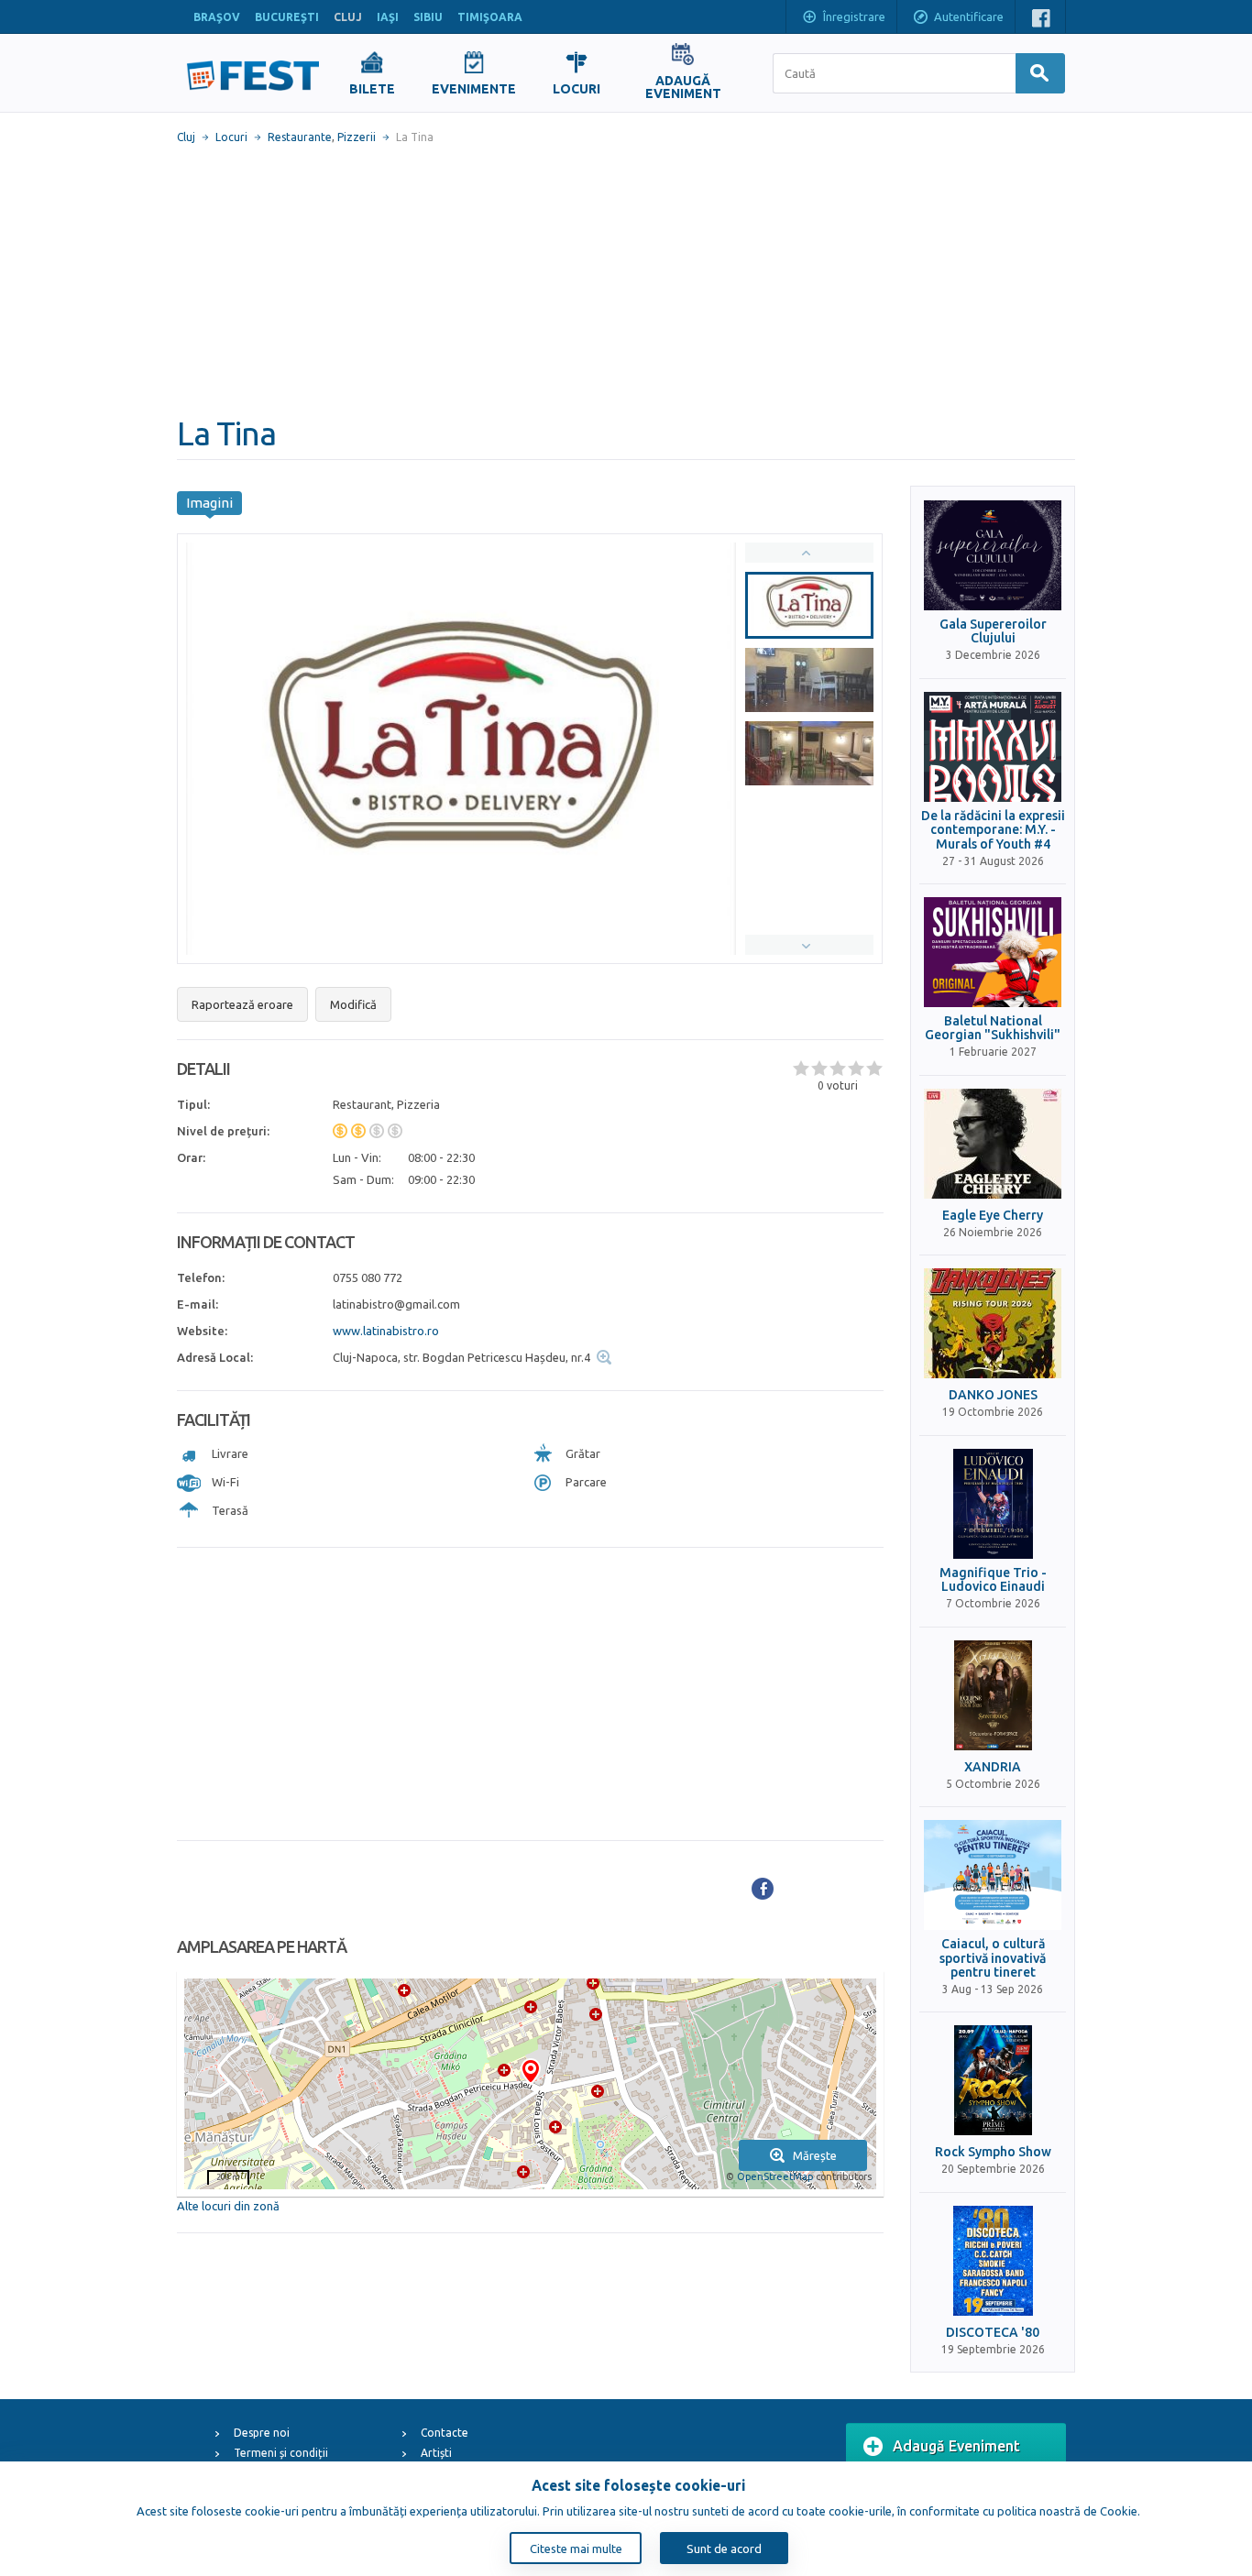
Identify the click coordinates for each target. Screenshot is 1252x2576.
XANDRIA (993, 1767)
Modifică (353, 1004)
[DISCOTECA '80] (993, 2261)
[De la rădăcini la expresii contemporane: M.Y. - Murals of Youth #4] (993, 747)
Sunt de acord (724, 2549)
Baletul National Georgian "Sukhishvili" (993, 1028)
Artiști (436, 2453)
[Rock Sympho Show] (993, 2080)
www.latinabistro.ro (386, 1331)
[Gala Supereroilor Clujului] (993, 555)
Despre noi (262, 2433)
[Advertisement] (626, 280)
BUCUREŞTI (287, 17)
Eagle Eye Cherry (993, 1216)
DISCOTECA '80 (993, 2333)
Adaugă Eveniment (956, 2446)
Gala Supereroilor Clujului (993, 631)
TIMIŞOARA (490, 17)
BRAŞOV (217, 17)
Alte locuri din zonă (228, 2206)
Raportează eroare (242, 1004)
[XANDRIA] (993, 1695)
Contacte (445, 2433)
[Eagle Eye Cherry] (993, 1144)
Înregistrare (854, 16)
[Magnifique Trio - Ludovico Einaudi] (993, 1504)
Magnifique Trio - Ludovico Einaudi (993, 1580)
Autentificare (969, 16)
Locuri (231, 137)
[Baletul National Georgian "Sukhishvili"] (993, 952)
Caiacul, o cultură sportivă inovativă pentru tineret (993, 1958)
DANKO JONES (993, 1395)
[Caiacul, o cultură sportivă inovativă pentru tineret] (993, 1875)
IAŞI (388, 17)
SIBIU (428, 17)
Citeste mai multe (576, 2549)
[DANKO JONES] (993, 1323)
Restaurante (300, 137)
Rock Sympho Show (993, 2152)
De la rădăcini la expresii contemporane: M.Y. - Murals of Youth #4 (993, 830)
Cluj (186, 137)
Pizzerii (357, 137)
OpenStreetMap (775, 2176)
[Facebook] (763, 1889)
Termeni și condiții (281, 2453)
